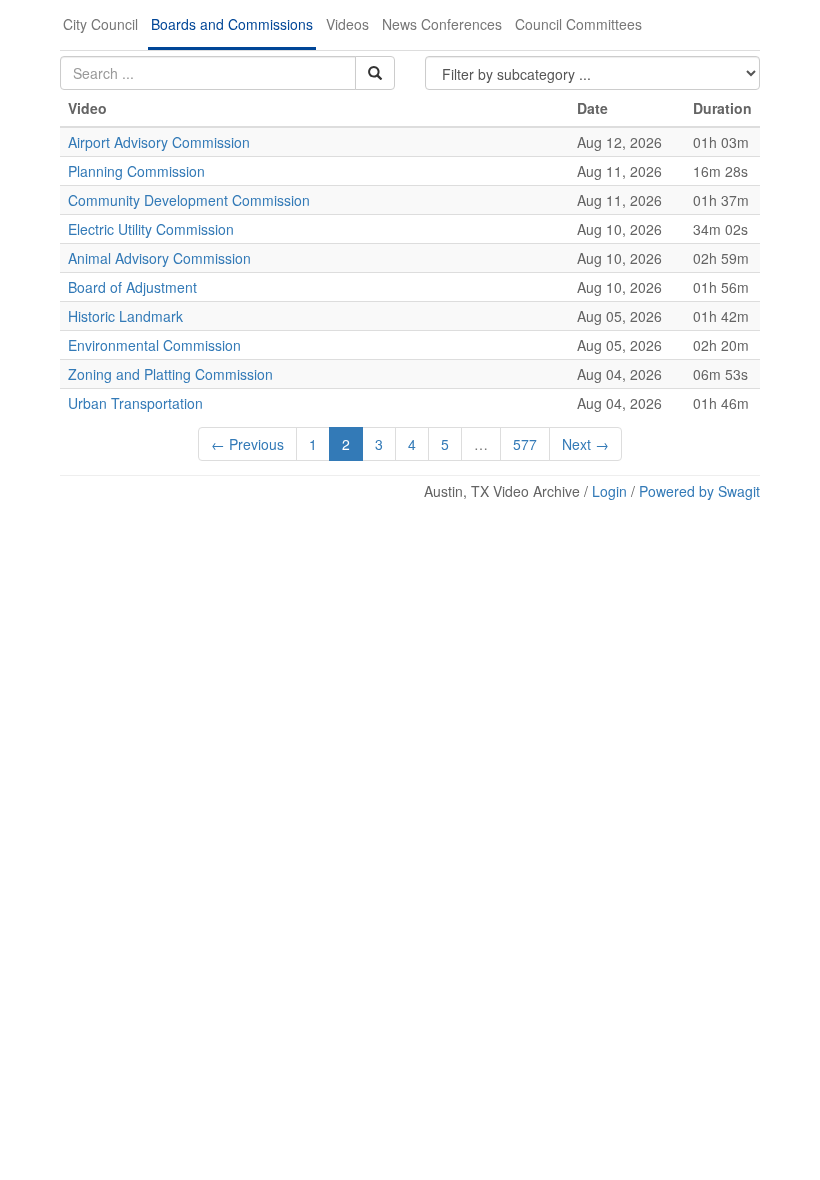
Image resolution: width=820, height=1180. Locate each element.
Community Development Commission (189, 200)
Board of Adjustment (132, 287)
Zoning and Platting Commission (170, 374)
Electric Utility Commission (151, 229)
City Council (100, 24)
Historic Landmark (125, 316)
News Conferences (442, 24)
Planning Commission (136, 171)
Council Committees (578, 24)
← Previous (247, 444)
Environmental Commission (154, 345)
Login (609, 491)
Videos (347, 24)
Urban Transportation (135, 403)
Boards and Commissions (232, 24)
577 (525, 444)
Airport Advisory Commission (159, 142)
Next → (585, 444)
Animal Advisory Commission (159, 258)
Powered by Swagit (699, 491)
